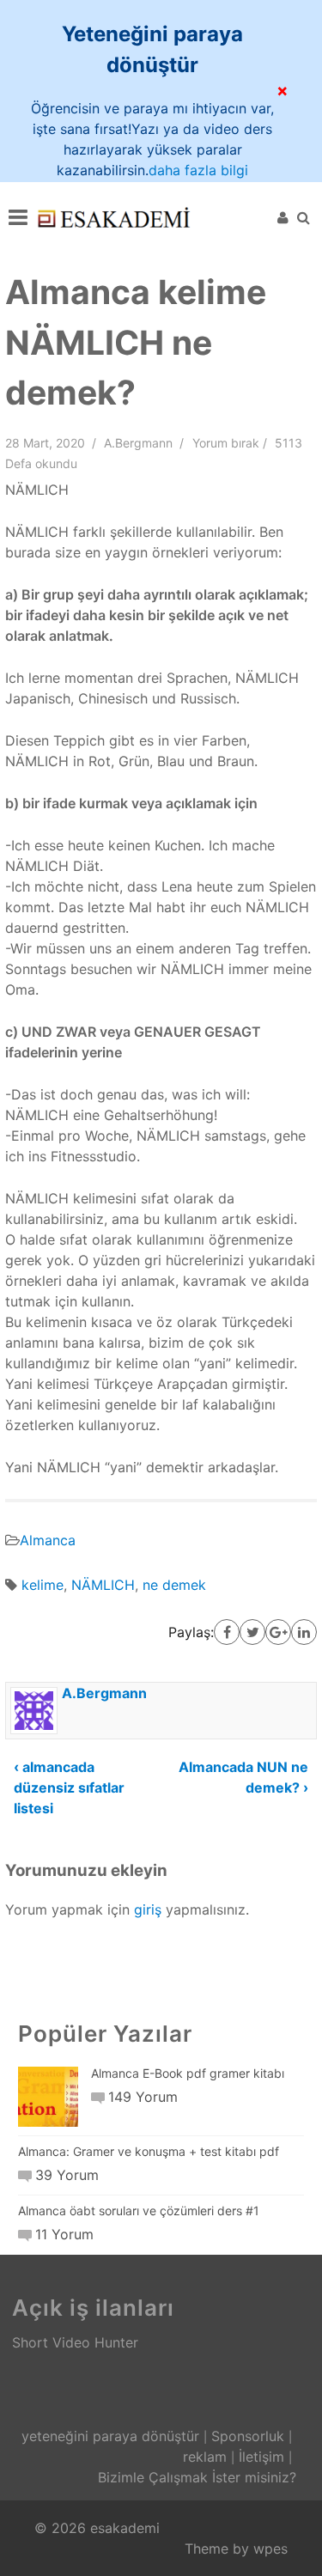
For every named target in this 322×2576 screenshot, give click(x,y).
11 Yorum (64, 2234)
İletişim (261, 2457)
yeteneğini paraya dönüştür (110, 2436)
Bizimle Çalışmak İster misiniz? (197, 2477)
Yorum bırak (226, 443)
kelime (43, 1585)
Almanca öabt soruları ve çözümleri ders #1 (139, 2211)
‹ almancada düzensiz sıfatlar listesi (69, 1787)
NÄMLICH (103, 1585)
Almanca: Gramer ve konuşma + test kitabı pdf (149, 2151)
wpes (270, 2549)
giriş (148, 1909)
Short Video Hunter (75, 2342)
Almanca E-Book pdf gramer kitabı (188, 2073)
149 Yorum (143, 2097)
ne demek (174, 1585)
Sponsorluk (248, 2436)
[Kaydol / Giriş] (283, 217)
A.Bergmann (138, 443)
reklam (205, 2457)
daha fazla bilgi (198, 170)
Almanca (48, 1540)
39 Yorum (67, 2175)
